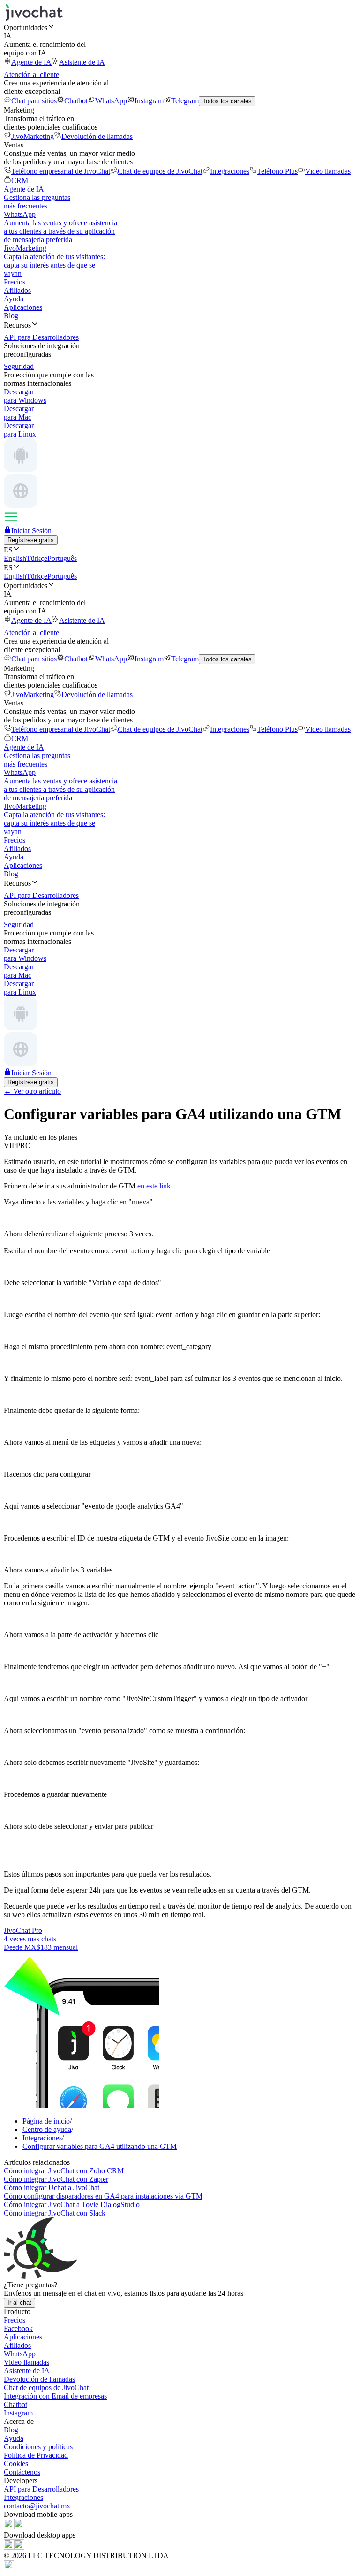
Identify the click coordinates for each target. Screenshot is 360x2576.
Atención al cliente (31, 74)
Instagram (149, 101)
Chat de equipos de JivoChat (160, 171)
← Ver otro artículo (32, 1091)
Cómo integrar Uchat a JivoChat (52, 2188)
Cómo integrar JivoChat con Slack (55, 2213)
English (15, 558)
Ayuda (14, 299)
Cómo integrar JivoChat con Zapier (56, 2179)
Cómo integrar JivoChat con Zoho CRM (64, 2171)
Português (62, 558)
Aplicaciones (23, 307)
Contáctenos (22, 2472)
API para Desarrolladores (41, 2489)
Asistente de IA (82, 62)
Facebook (18, 2328)
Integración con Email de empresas (55, 2396)
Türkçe (37, 558)
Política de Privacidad (36, 2455)
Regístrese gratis (31, 540)
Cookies (16, 2464)
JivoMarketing (33, 136)
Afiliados (17, 290)
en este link (154, 1186)
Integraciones (230, 171)
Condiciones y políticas (38, 2447)
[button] (180, 27)
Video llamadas (328, 171)
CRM (20, 180)
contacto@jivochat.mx (37, 2506)
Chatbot (76, 101)
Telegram (185, 101)
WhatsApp (111, 101)
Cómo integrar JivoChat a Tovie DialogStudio (72, 2204)
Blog (11, 316)
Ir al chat (19, 2303)
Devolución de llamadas (97, 136)
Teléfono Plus (277, 171)
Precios (15, 282)
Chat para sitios (34, 101)
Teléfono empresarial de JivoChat (61, 171)
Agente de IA (31, 62)
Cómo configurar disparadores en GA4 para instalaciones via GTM (103, 2196)
